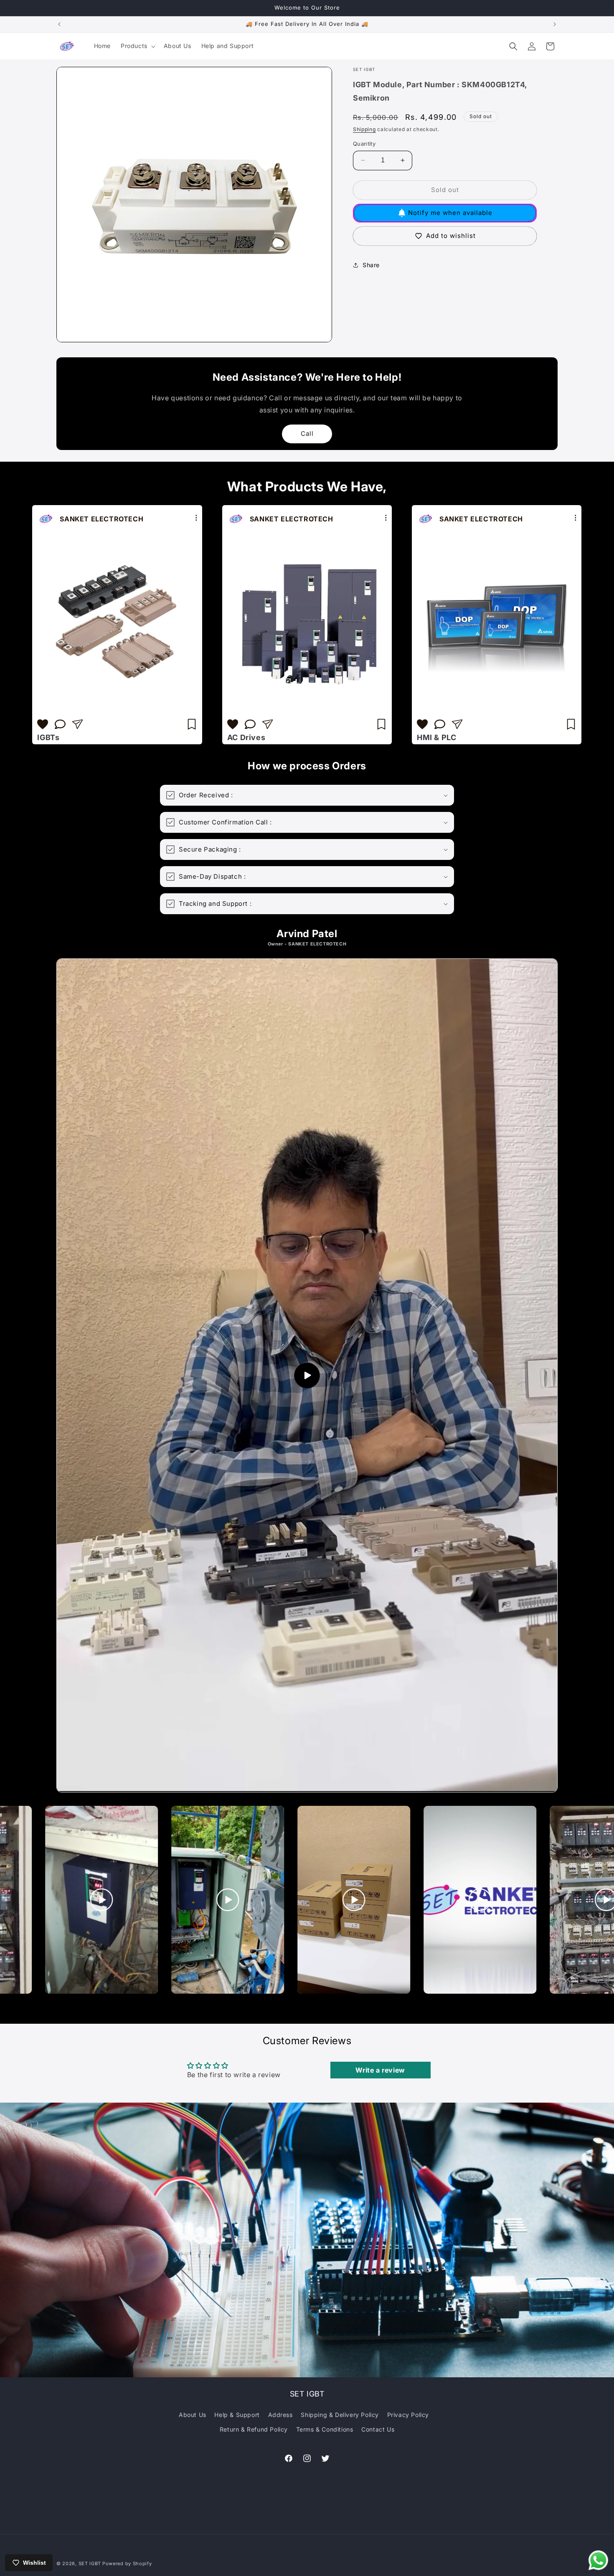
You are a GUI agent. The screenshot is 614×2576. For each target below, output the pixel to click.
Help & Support (237, 2415)
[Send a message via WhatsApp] (598, 2560)
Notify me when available (450, 213)
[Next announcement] (555, 24)
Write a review (380, 2070)
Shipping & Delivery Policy (340, 2415)
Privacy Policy (408, 2415)
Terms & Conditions (325, 2429)
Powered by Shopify (127, 2563)
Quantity (364, 144)
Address (280, 2415)
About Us (193, 2415)
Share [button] (371, 265)
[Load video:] (307, 1375)
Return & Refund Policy (254, 2429)
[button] (137, 46)
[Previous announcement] (59, 24)
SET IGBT (90, 2563)
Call (307, 434)
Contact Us (378, 2429)
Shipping (364, 129)
